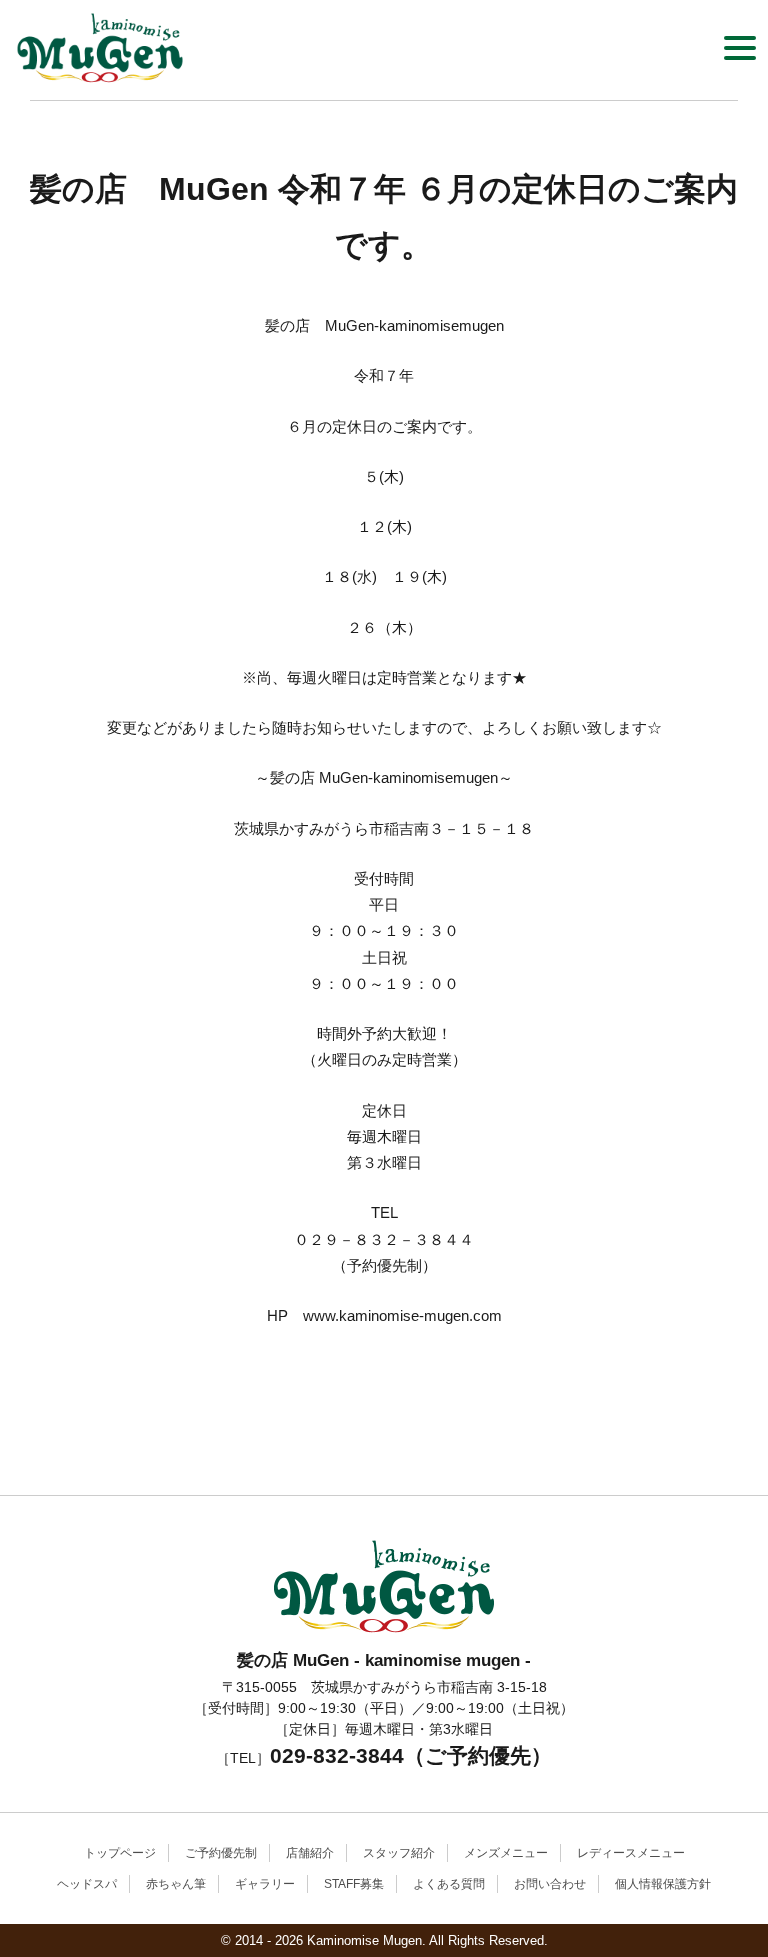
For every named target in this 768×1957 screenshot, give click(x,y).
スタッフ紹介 (399, 1853)
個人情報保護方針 (663, 1884)
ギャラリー (265, 1884)
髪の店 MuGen (130, 129)
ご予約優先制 (221, 1853)
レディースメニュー (631, 1853)
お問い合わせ (550, 1884)
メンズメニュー (506, 1853)
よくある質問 (449, 1884)
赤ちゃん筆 (176, 1884)
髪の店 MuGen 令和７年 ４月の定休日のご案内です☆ (60, 1463)
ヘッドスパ (87, 1884)
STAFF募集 (354, 1884)
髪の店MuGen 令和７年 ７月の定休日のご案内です (708, 1463)
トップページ (120, 1853)
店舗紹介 (310, 1853)
